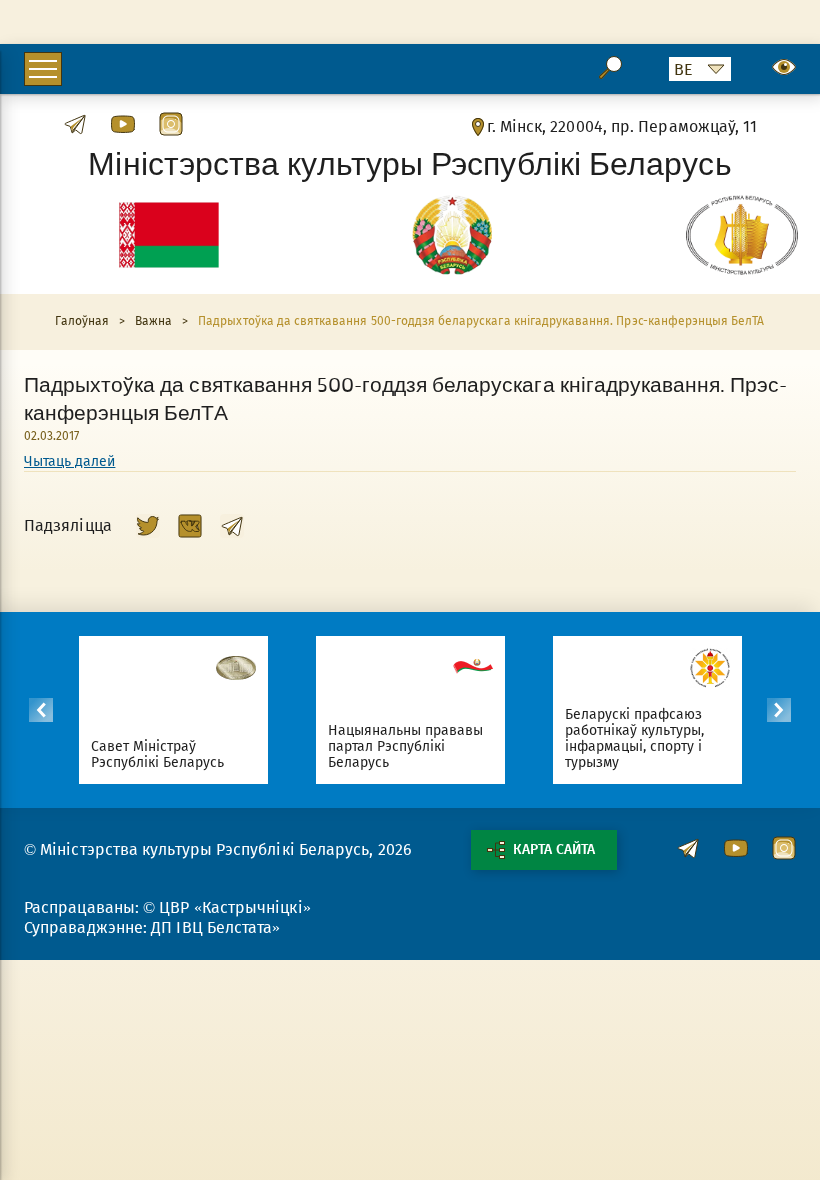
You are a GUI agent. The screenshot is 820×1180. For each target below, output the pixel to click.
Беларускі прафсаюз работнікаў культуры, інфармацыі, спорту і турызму (635, 738)
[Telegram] (232, 526)
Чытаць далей (69, 461)
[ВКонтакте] (190, 526)
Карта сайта (554, 849)
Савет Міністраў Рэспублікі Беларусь (158, 754)
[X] (148, 526)
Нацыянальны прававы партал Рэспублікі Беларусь (406, 746)
